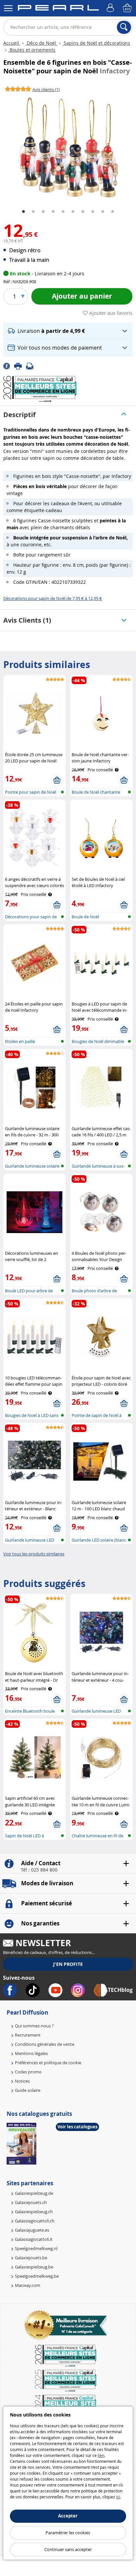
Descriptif (19, 415)
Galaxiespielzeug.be (34, 2267)
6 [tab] (73, 212)
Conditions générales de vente (45, 2044)
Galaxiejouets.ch (31, 2202)
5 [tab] (63, 212)
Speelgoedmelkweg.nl (36, 2248)
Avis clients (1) (27, 620)
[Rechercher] (124, 27)
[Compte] (111, 8)
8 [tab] (93, 212)
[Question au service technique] (32, 366)
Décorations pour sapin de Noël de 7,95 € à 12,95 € (53, 598)
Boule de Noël (85, 917)
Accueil (12, 43)
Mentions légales (31, 2053)
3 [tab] (43, 212)
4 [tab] (53, 212)
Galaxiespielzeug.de (34, 2193)
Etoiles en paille (20, 1041)
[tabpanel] (68, 148)
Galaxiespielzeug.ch (34, 2212)
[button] (68, 331)
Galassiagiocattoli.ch (35, 2221)
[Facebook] (9, 366)
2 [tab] (33, 212)
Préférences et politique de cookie (48, 2063)
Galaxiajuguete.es (32, 2230)
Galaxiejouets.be (31, 2258)
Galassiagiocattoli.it (34, 2239)
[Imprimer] (20, 366)
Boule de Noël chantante (96, 792)
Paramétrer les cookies (68, 2533)
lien (101, 2455)
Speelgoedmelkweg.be (37, 2276)
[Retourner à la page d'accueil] (58, 9)
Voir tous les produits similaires (34, 1554)
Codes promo (28, 2072)
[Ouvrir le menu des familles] (8, 8)
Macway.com (28, 2285)
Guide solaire (28, 2090)
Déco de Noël (41, 43)
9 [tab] (103, 212)
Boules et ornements (32, 50)
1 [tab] (23, 212)
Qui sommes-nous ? (34, 2026)
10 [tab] (113, 212)
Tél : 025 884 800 (39, 1870)
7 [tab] (83, 212)
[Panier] (128, 8)
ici (118, 2497)
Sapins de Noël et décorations (96, 43)
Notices (22, 2081)
